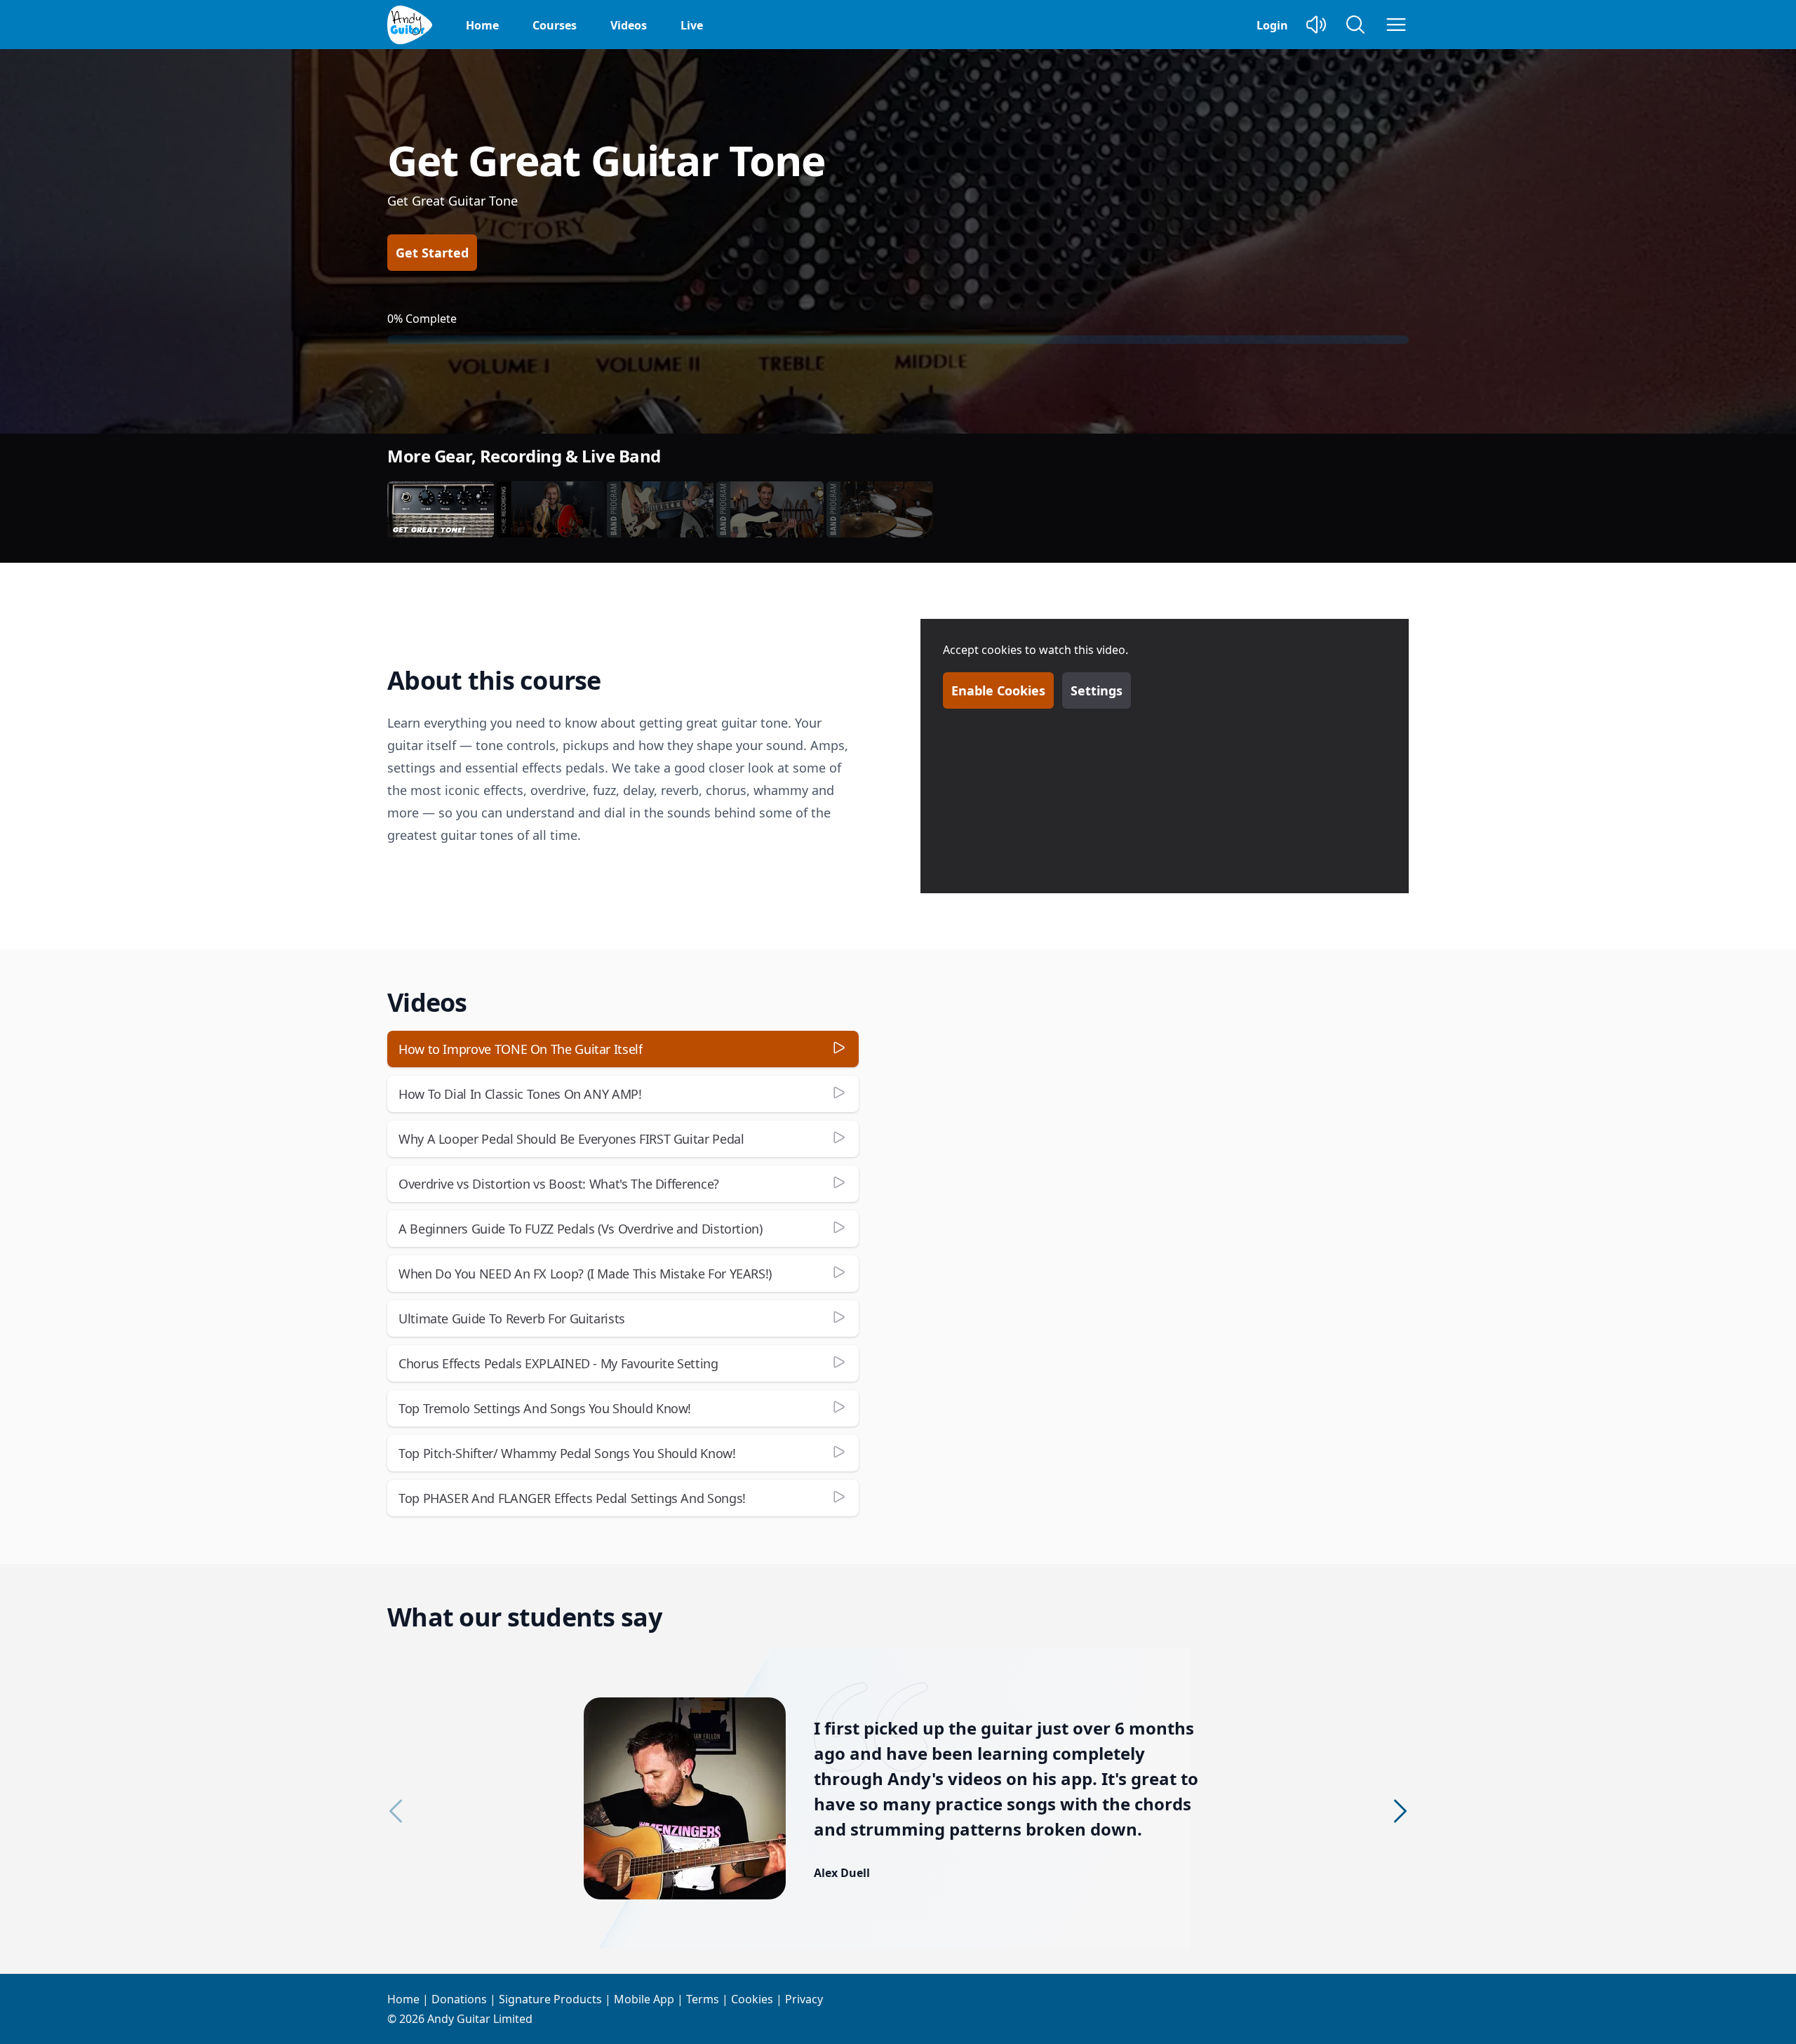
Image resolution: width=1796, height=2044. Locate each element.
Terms (703, 1999)
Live (692, 25)
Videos (629, 25)
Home (482, 25)
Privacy (804, 1999)
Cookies (752, 1999)
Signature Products (550, 1999)
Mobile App (644, 1999)
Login (1272, 25)
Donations (459, 1999)
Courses (555, 25)
